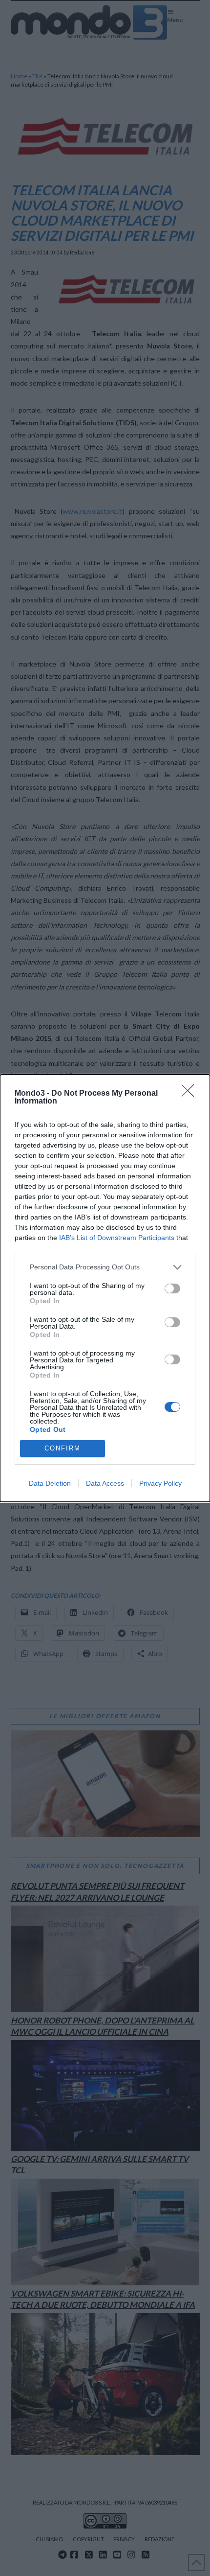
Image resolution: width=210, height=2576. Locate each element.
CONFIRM (63, 1448)
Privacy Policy (160, 1483)
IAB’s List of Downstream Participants (117, 1238)
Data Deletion (50, 1483)
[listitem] (105, 1267)
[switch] (172, 1288)
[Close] (191, 1094)
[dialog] (105, 1288)
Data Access (105, 1483)
